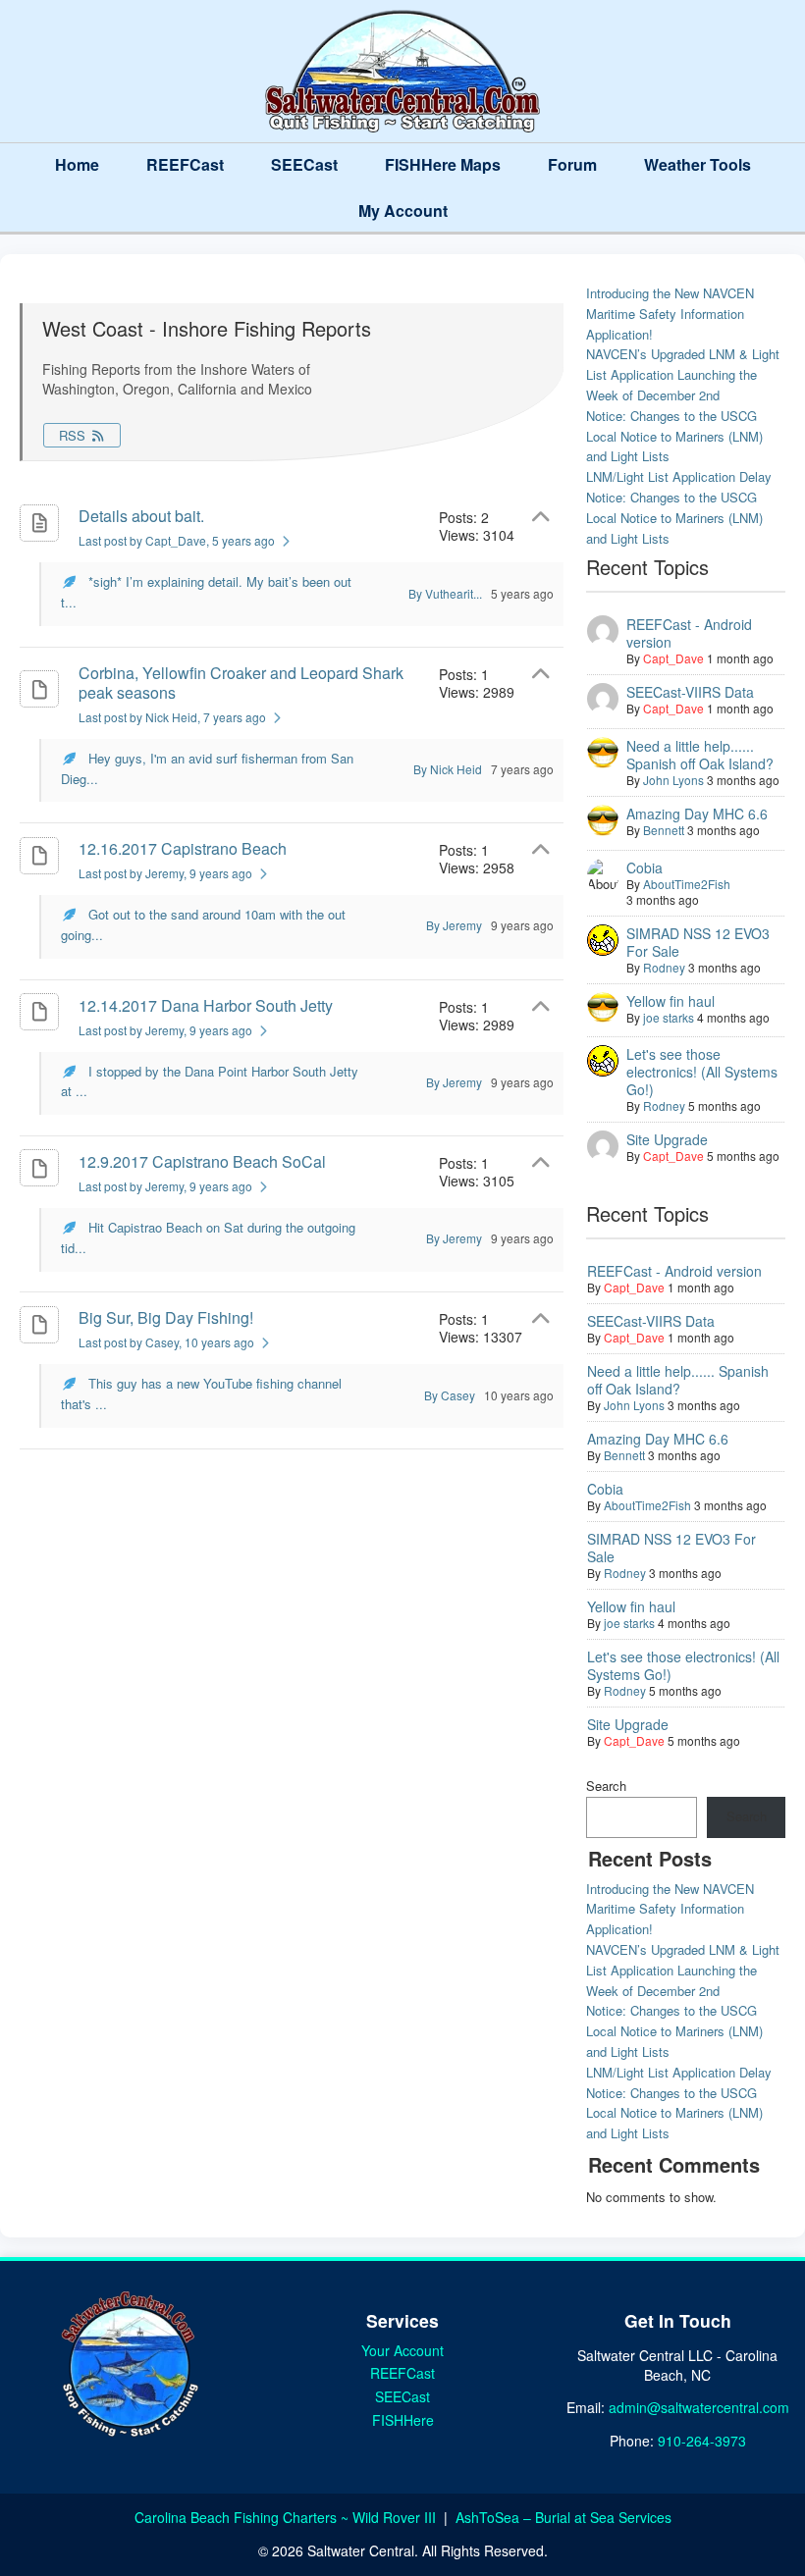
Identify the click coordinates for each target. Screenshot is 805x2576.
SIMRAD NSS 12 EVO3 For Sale (698, 942)
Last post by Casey (166, 1342)
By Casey (450, 1395)
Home (77, 164)
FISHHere (403, 2420)
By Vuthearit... (445, 593)
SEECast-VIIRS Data (690, 692)
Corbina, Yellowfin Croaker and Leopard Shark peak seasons (241, 683)
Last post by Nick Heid (172, 717)
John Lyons (673, 780)
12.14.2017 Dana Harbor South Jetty (206, 1005)
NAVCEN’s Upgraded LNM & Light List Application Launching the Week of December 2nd (683, 374)
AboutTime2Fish (687, 884)
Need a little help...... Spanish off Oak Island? (700, 755)
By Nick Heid (448, 769)
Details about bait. (141, 516)
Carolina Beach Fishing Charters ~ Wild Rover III (287, 2517)
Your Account (402, 2350)
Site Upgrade (667, 1139)
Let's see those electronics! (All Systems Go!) (702, 1072)
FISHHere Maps (443, 164)
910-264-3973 (702, 2441)
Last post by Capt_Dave (177, 540)
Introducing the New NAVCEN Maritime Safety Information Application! (670, 314)
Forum (572, 164)
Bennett (664, 830)
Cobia (644, 867)
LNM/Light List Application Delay (679, 476)
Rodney (664, 967)
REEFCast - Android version (689, 633)
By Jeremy (454, 925)
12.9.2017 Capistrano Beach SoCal (202, 1161)
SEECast (304, 164)
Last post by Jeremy (165, 873)
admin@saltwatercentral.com (699, 2407)
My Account (403, 210)
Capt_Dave (673, 658)
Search (606, 1786)
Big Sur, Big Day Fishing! (166, 1317)
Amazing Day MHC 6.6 (697, 814)
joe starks (669, 1017)
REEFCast (185, 164)
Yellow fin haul (671, 1001)
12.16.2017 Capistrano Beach (183, 848)
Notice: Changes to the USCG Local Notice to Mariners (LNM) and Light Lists (674, 436)
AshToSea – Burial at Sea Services (563, 2517)
